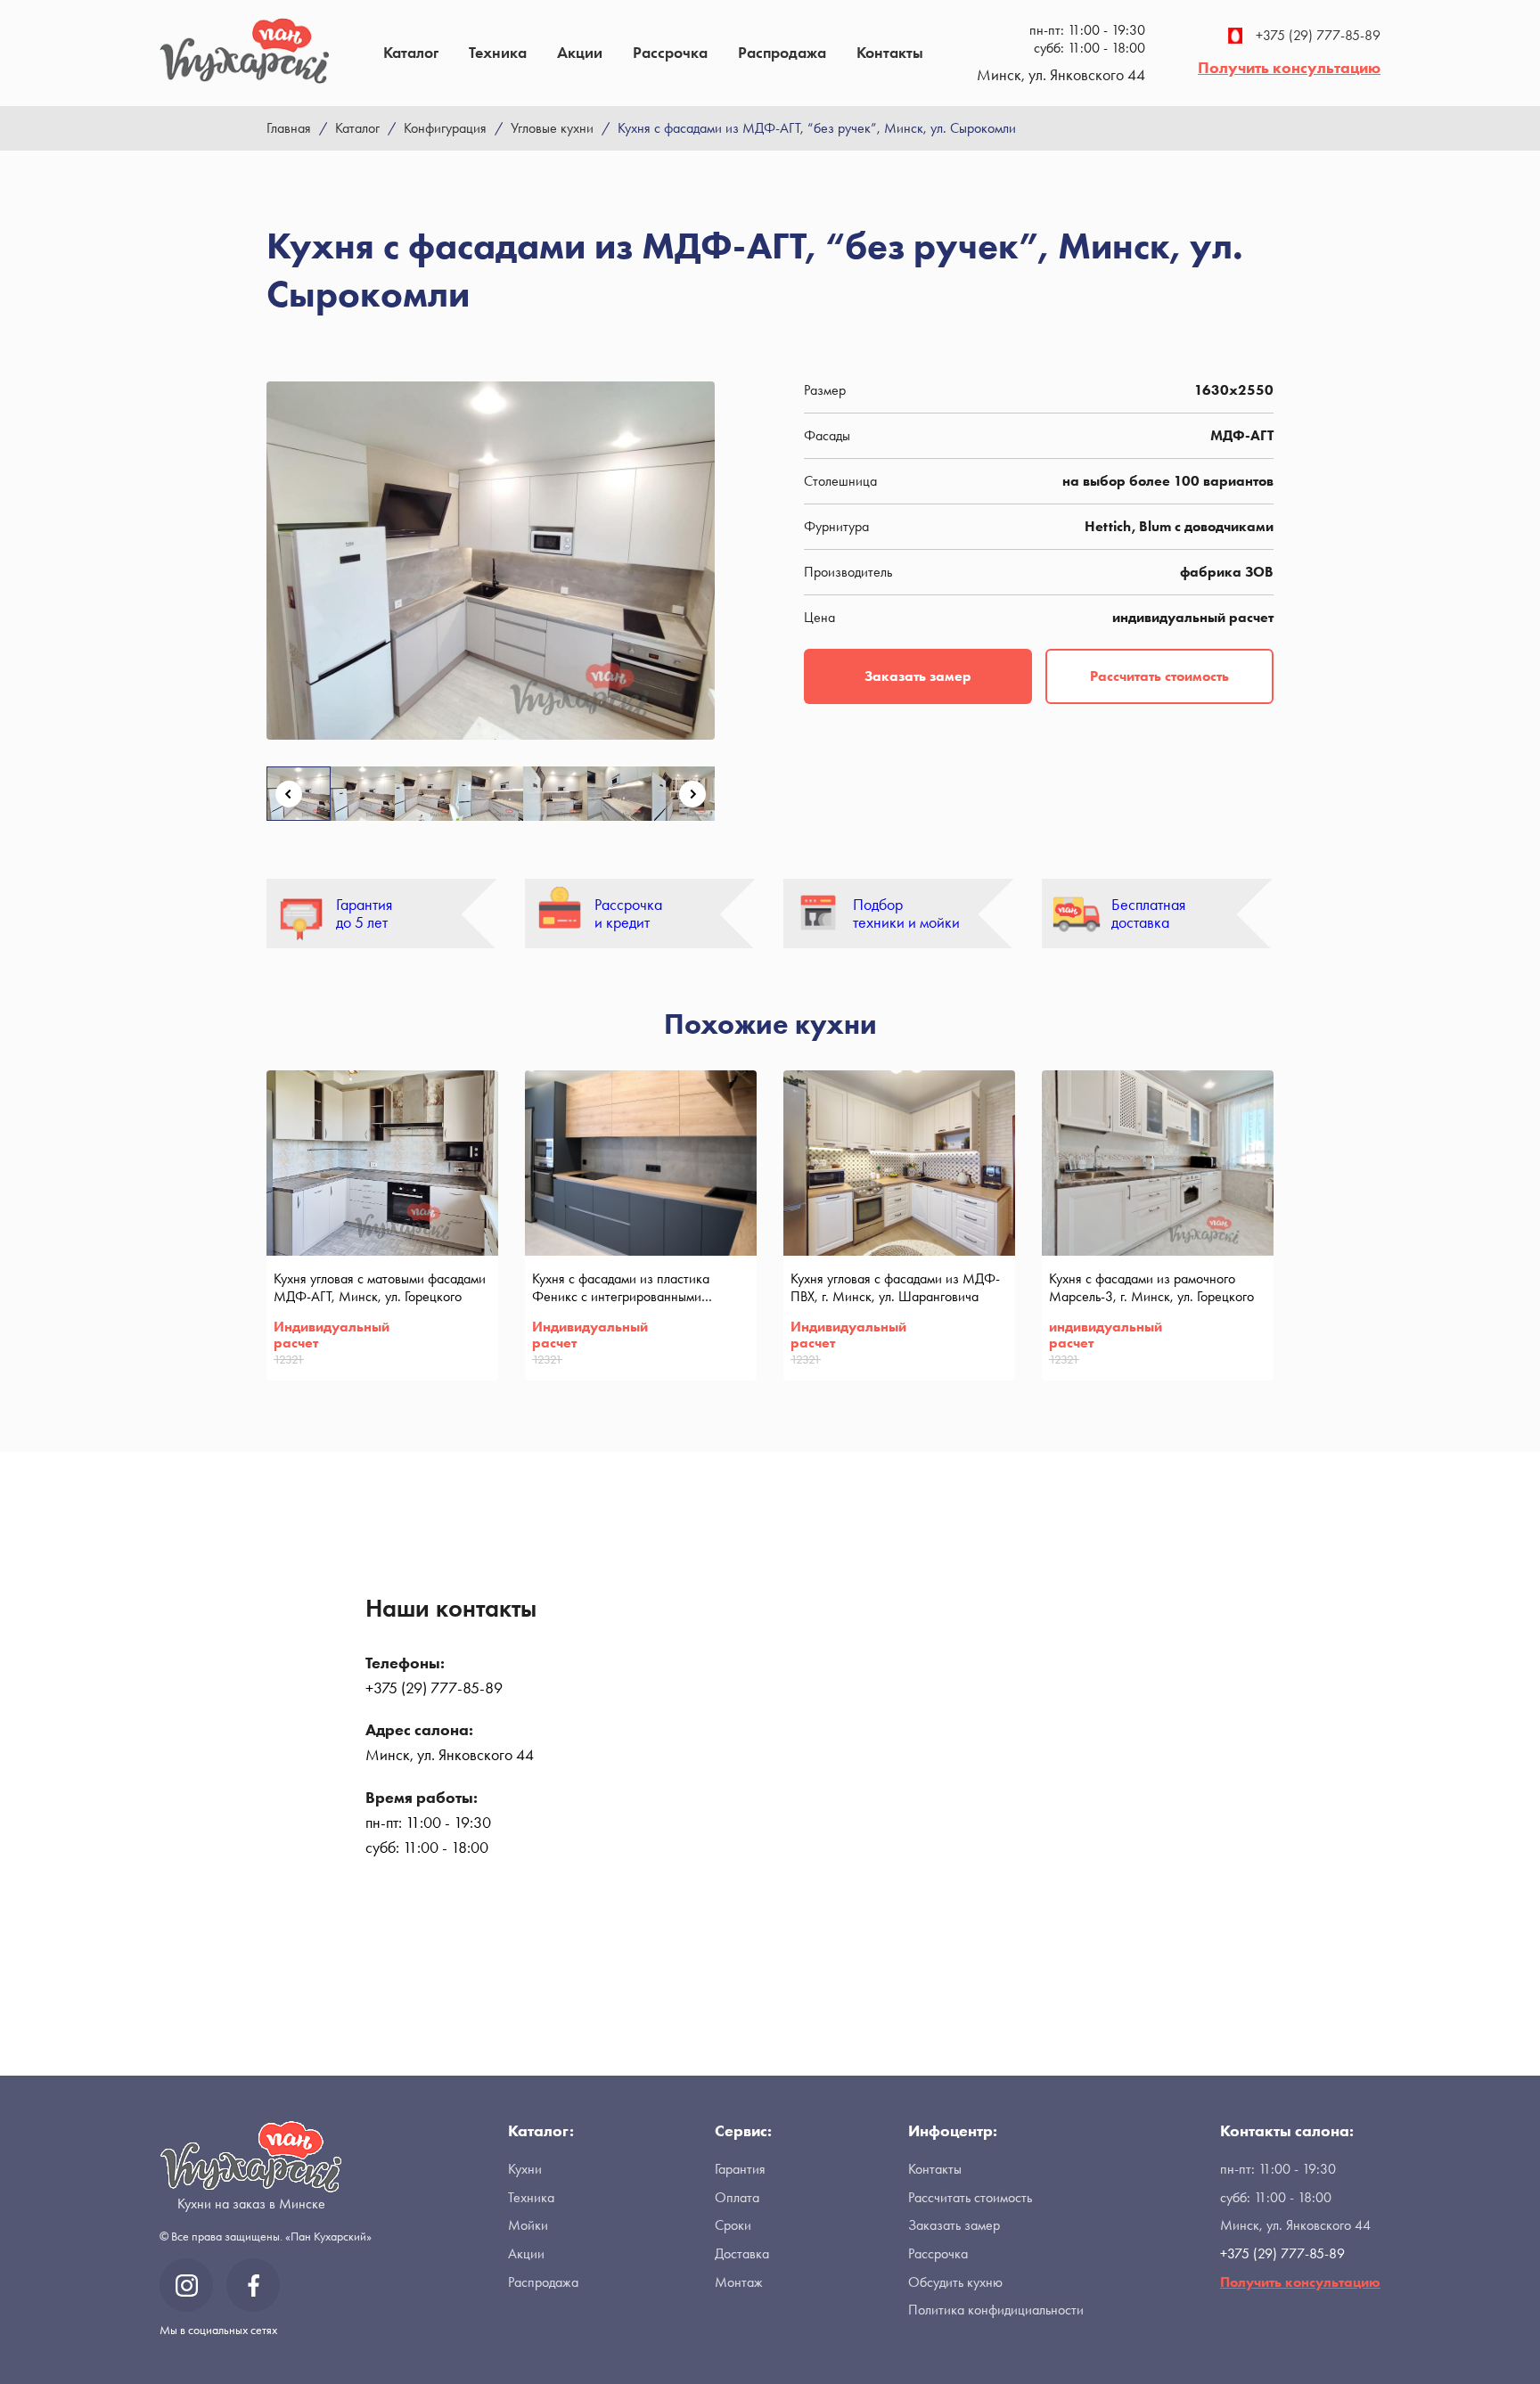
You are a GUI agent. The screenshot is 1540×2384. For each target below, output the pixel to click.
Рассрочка (670, 52)
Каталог (411, 52)
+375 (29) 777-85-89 (1318, 36)
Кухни (525, 2169)
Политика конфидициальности (996, 2310)
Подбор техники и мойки (906, 914)
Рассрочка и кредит (628, 914)
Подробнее (458, 1357)
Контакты (890, 52)
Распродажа (782, 52)
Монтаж (739, 2282)
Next (692, 794)
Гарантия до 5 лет (364, 914)
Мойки (528, 2225)
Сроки (733, 2225)
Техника (498, 52)
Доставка (742, 2253)
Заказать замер (918, 676)
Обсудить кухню (955, 2282)
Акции (580, 52)
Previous (289, 794)
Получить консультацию (1289, 67)
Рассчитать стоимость (1159, 676)
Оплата (737, 2197)
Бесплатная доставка (1148, 914)
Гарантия (740, 2169)
